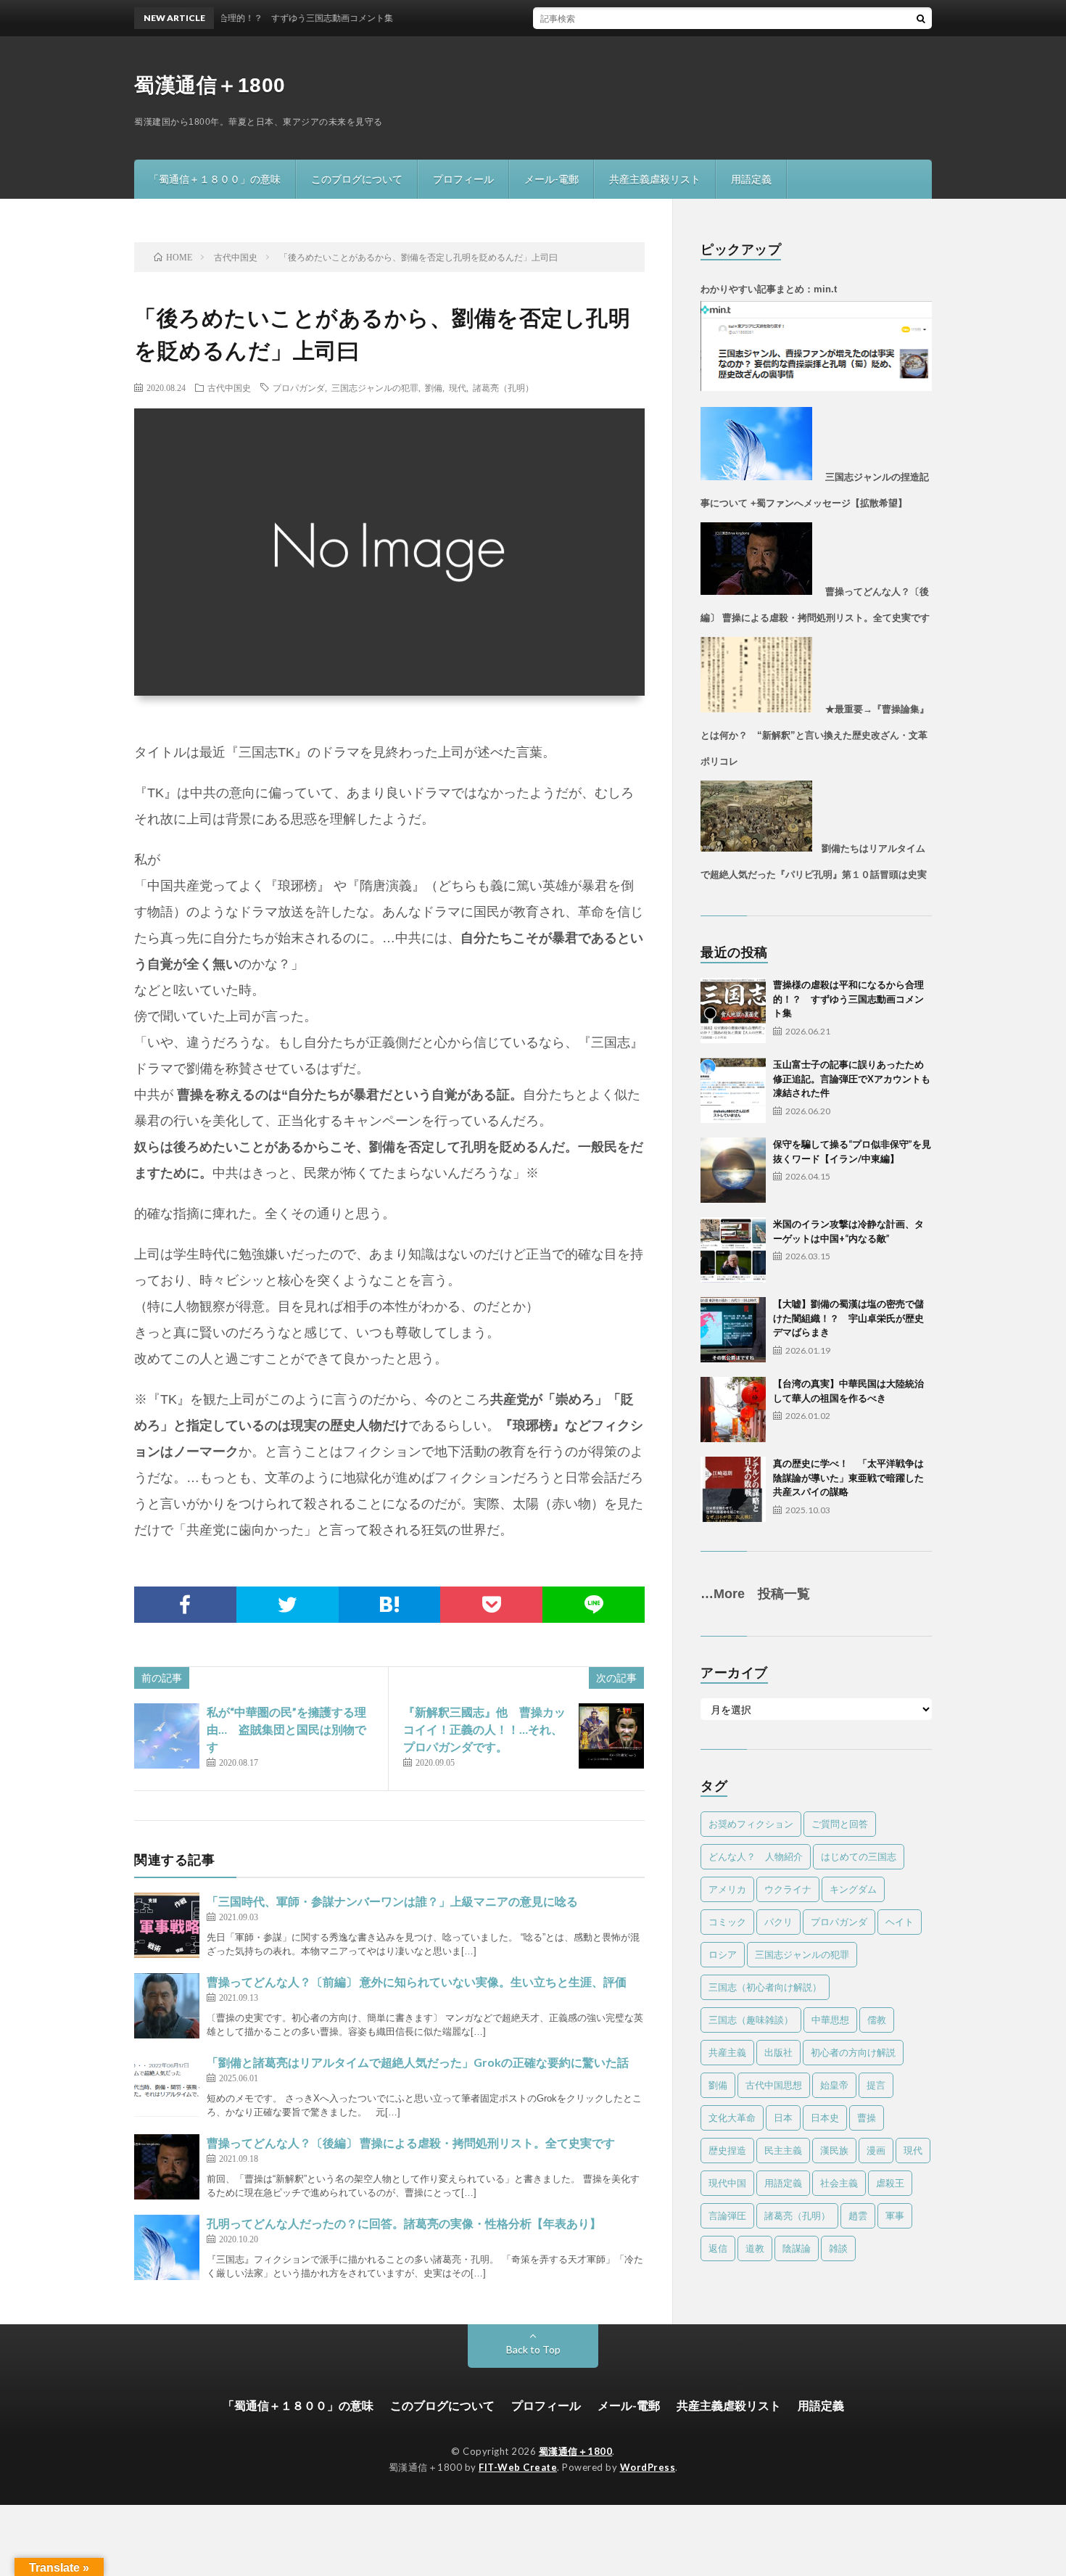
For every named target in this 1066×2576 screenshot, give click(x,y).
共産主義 (727, 2052)
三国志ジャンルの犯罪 (375, 387)
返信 (718, 2248)
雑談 (838, 2248)
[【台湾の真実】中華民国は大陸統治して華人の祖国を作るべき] (733, 1410)
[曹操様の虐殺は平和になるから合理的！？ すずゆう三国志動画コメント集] (733, 1011)
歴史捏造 (727, 2150)
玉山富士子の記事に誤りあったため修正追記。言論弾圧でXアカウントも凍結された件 (852, 1078)
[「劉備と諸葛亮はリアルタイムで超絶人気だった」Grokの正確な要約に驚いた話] (167, 2086)
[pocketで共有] (491, 1605)
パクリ (778, 1922)
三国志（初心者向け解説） (765, 1987)
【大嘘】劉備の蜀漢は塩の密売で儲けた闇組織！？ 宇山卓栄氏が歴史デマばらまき (848, 1318)
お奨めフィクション (751, 1824)
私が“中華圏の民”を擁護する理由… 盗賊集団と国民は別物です (286, 1729)
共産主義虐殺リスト (655, 179)
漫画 (876, 2150)
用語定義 (751, 179)
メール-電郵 (551, 179)
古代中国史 (229, 387)
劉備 (434, 387)
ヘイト (900, 1922)
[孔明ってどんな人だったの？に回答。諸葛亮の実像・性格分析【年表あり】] (167, 2247)
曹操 (867, 2118)
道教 (755, 2248)
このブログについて (357, 179)
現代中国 (727, 2183)
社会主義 (839, 2183)
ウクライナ (788, 1889)
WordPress (648, 2467)
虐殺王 (890, 2183)
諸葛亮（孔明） (503, 387)
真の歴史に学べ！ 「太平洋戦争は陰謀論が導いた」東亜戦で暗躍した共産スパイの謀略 (848, 1477)
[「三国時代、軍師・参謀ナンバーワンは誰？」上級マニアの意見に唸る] (167, 1925)
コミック (727, 1922)
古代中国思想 (774, 2085)
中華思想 (830, 2020)
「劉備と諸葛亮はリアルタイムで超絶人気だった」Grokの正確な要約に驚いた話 (418, 2062)
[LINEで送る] (594, 1605)
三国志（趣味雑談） (751, 2020)
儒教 (877, 2020)
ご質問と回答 (840, 1824)
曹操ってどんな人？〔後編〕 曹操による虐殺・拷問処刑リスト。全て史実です (411, 2143)
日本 (783, 2118)
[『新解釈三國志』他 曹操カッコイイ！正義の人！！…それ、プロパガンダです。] (611, 1736)
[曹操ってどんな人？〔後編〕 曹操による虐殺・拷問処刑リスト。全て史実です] (167, 2167)
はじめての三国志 (859, 1856)
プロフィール (463, 179)
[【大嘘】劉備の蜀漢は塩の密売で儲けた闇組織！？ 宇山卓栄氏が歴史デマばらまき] (733, 1330)
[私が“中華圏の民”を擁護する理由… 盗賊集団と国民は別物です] (167, 1736)
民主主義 (783, 2150)
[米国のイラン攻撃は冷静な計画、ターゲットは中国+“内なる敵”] (733, 1250)
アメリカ (727, 1889)
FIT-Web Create (518, 2467)
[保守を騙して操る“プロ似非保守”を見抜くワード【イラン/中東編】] (733, 1170)
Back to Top (533, 2349)
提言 (876, 2085)
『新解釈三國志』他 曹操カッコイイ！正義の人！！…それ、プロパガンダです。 (484, 1729)
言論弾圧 (727, 2215)
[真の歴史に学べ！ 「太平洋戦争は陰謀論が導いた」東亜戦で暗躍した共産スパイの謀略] (733, 1489)
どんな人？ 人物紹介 (756, 1856)
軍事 (895, 2215)
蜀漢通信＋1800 (210, 85)
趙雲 (858, 2215)
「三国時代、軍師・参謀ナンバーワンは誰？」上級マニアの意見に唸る (392, 1901)
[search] (921, 18)
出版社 (778, 2052)
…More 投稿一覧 (755, 1594)
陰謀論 (797, 2248)
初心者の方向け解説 (853, 2052)
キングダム (853, 1889)
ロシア (723, 1954)
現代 (458, 387)
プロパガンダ (299, 387)
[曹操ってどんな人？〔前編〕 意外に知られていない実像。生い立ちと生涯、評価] (167, 2006)
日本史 (825, 2118)
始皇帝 (834, 2085)
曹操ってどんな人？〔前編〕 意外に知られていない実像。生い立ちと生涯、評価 (417, 1982)
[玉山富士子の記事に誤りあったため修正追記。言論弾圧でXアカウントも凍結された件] (733, 1090)
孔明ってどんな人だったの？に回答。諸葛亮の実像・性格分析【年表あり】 (404, 2223)
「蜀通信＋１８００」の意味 (215, 179)
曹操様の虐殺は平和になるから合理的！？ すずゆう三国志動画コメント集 (848, 999)
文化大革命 (732, 2118)
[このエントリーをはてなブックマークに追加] (390, 1605)
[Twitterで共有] (288, 1605)
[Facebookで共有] (185, 1605)
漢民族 (834, 2150)
